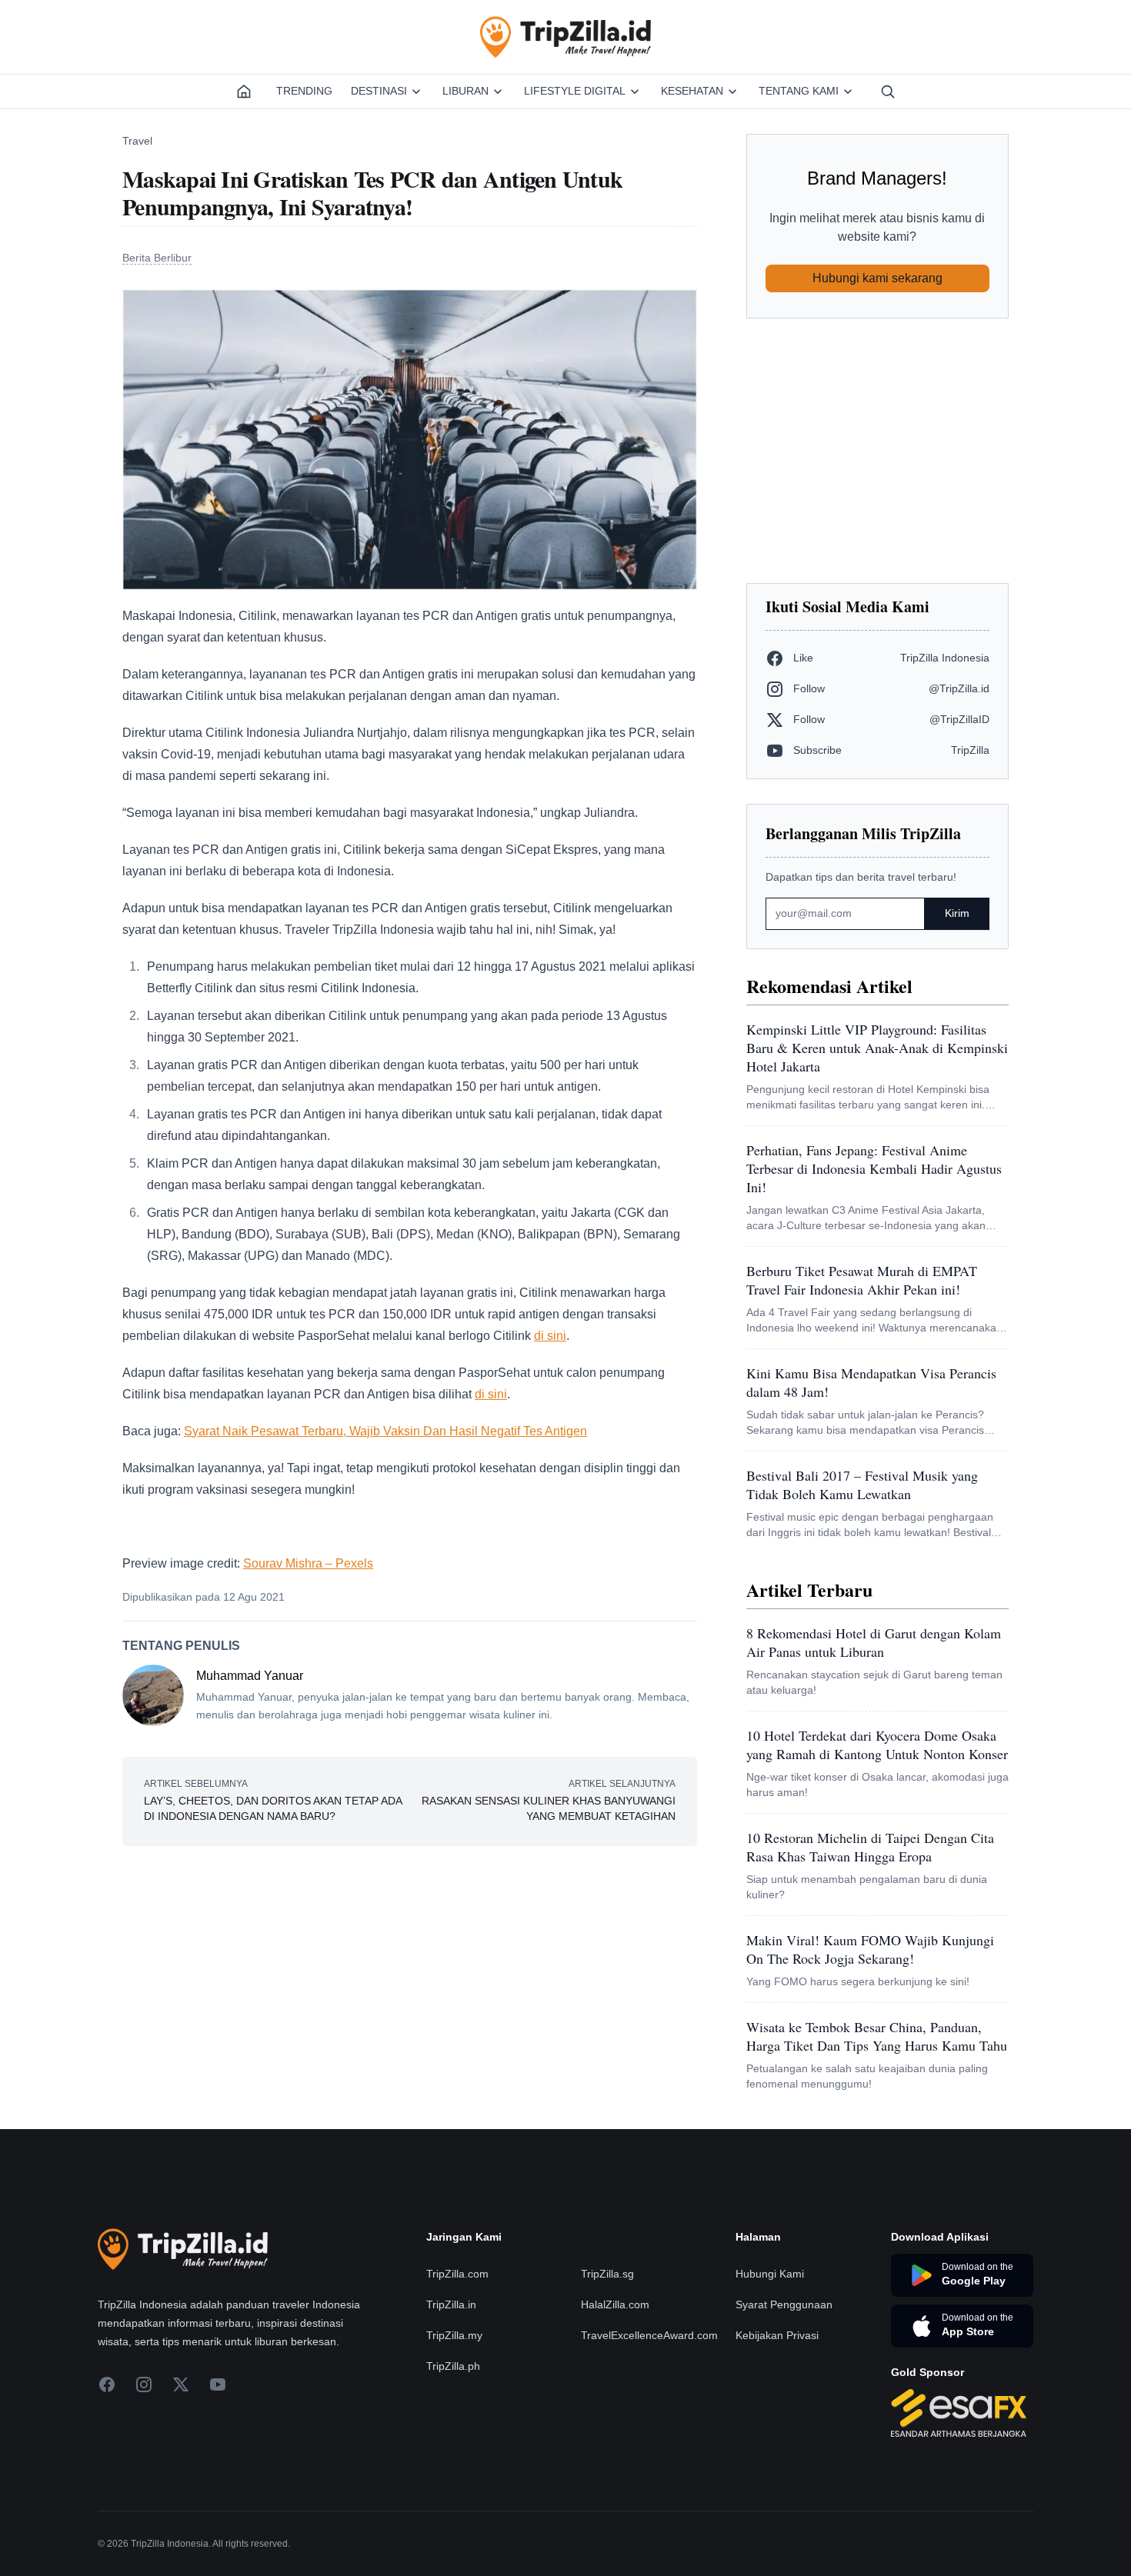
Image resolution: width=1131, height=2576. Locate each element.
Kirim (957, 913)
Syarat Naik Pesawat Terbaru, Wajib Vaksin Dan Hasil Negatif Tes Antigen (385, 1431)
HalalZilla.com (615, 2397)
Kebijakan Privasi (777, 2428)
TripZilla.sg (607, 2366)
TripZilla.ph (453, 2458)
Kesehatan (692, 91)
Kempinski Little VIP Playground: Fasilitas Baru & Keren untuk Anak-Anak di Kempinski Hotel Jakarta (877, 1048)
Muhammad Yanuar (250, 1676)
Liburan (465, 91)
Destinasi (379, 91)
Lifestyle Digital (575, 91)
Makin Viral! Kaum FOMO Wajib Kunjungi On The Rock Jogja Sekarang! (870, 1949)
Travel (137, 141)
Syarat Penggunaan (784, 2397)
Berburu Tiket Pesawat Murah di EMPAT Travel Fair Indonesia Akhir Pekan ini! (862, 1280)
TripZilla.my (454, 2428)
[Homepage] (244, 92)
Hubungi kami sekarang (877, 278)
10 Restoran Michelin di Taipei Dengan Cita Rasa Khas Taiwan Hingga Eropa (870, 1847)
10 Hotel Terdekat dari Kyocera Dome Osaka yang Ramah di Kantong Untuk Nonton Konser (877, 1745)
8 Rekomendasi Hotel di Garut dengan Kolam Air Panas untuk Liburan (874, 1642)
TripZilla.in (451, 2397)
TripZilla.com (457, 2366)
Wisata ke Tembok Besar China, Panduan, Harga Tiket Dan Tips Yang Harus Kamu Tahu (877, 2036)
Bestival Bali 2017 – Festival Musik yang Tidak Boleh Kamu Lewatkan (862, 1485)
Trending (304, 91)
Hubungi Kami (770, 2366)
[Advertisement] (877, 451)
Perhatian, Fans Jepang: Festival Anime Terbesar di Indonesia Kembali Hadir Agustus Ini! (874, 1168)
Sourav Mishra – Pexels (308, 1563)
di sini (550, 1336)
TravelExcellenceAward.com (649, 2428)
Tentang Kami (799, 91)
